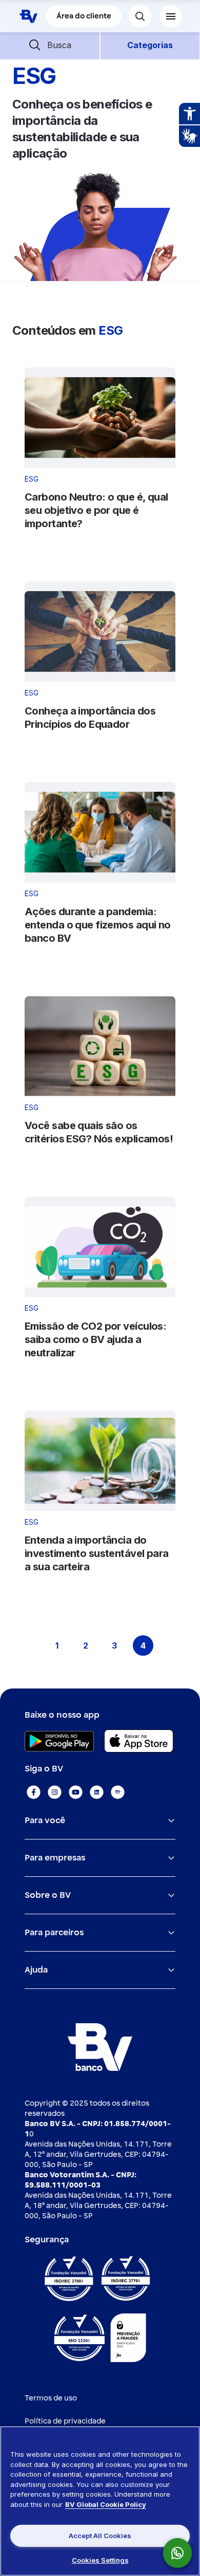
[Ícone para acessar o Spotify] (118, 1792)
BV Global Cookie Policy (106, 2504)
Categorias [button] (150, 45)
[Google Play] (59, 1741)
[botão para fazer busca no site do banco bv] (140, 16)
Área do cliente (84, 16)
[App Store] (139, 1741)
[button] (50, 45)
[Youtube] (76, 1792)
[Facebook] (34, 1792)
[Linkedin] (97, 1792)
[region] (100, 2501)
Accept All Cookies (100, 2536)
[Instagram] (55, 1792)
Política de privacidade (65, 2421)
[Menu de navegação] (171, 16)
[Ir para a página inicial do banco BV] (28, 16)
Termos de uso (51, 2398)
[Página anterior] (28, 1646)
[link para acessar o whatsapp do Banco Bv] (183, 2553)
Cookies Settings (100, 2560)
